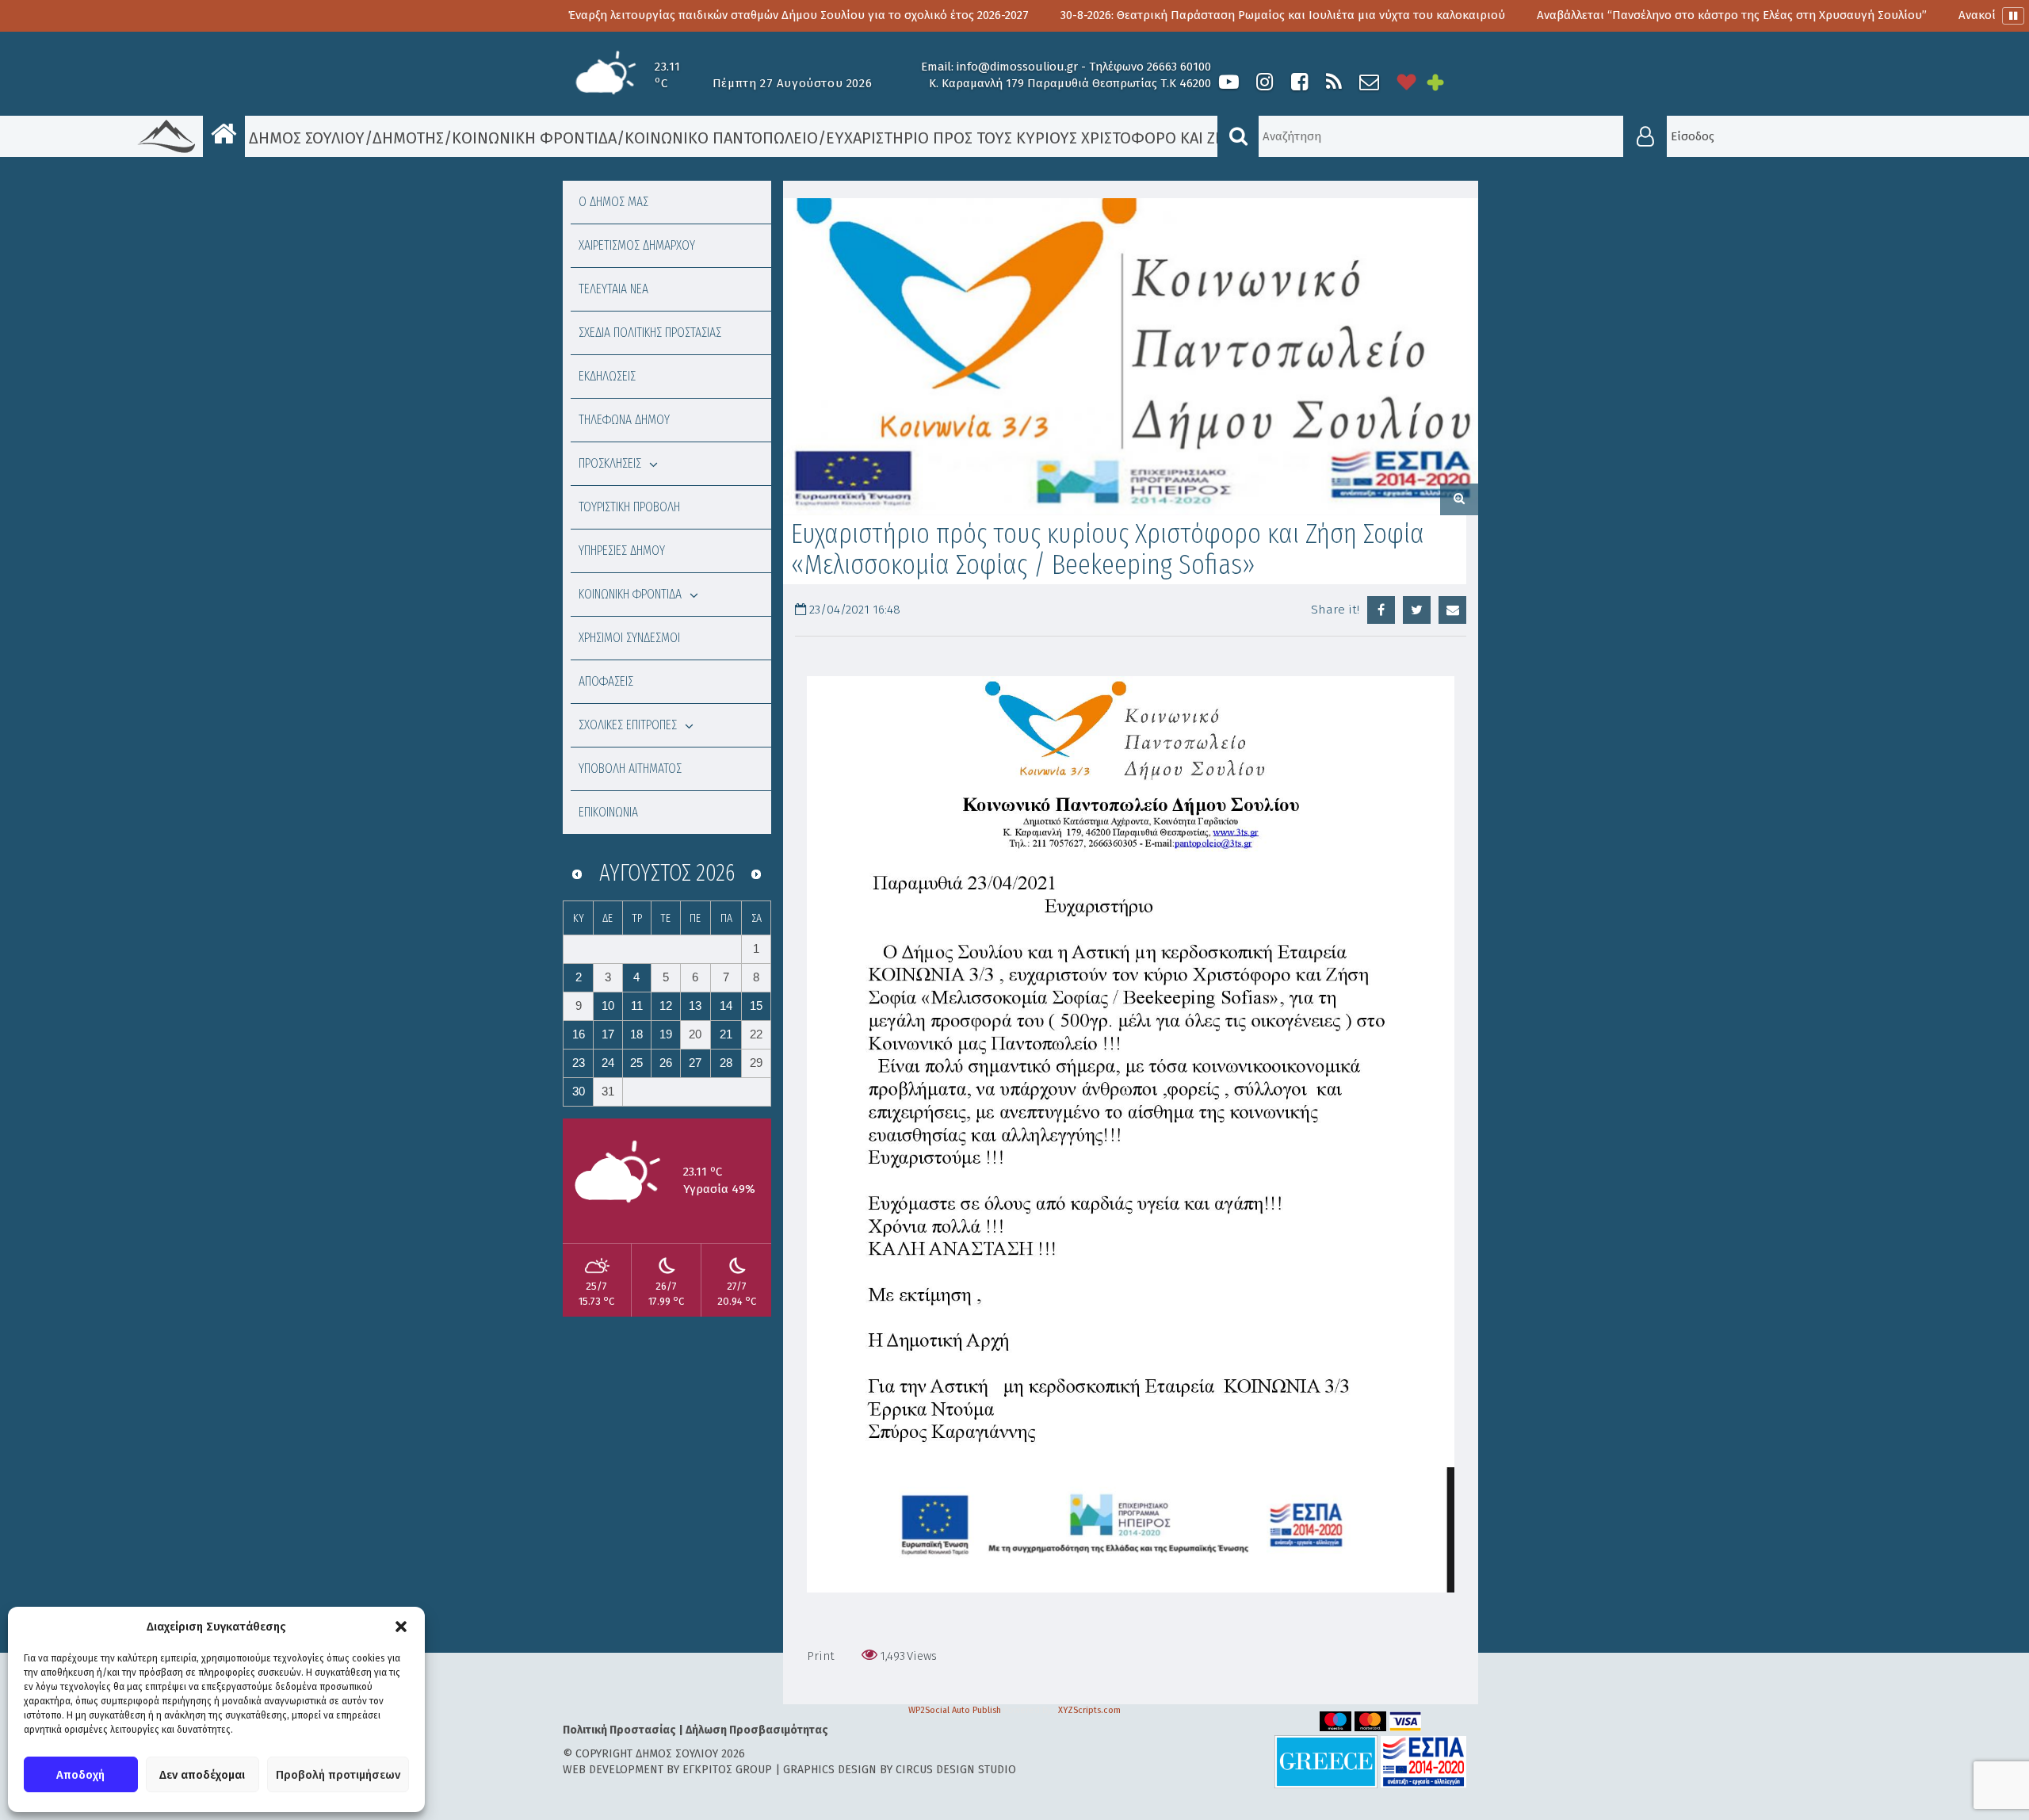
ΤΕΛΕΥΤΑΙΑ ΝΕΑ (613, 289)
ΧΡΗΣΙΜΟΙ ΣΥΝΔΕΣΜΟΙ (629, 638)
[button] (401, 1627)
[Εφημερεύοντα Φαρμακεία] (1446, 82)
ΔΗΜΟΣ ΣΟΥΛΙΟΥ (305, 138)
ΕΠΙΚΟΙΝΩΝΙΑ (608, 812)
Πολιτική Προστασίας (619, 1730)
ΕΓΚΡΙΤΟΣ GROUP (727, 1770)
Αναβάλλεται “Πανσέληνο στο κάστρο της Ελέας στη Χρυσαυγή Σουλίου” (1565, 15)
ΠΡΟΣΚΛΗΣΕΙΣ (610, 463)
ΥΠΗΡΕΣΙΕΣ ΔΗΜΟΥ (622, 551)
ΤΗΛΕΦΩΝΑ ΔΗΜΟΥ (624, 420)
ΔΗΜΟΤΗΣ (408, 138)
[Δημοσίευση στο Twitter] (1417, 610)
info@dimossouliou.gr (1017, 67)
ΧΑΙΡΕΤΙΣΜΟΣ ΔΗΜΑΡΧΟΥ (637, 245)
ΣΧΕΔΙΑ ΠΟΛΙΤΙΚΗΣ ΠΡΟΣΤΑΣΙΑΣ (650, 333)
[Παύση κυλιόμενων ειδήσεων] (2013, 16)
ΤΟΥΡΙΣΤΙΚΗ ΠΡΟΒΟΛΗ (629, 507)
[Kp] (1131, 357)
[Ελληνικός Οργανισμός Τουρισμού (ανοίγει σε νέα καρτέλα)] (1326, 1761)
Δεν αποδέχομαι (202, 1775)
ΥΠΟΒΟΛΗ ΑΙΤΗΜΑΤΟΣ (630, 769)
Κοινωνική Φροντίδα (534, 138)
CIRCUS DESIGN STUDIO (956, 1770)
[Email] (1452, 610)
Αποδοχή (80, 1775)
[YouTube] (1229, 82)
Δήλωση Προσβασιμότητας (757, 1730)
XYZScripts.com (1089, 1710)
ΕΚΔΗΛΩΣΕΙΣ (607, 376)
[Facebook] (1299, 82)
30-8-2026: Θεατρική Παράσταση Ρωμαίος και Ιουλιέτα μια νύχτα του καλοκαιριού (1116, 15)
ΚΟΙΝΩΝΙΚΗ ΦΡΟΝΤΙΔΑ (630, 594)
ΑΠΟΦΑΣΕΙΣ (606, 681)
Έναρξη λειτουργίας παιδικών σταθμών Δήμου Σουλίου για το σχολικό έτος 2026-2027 (631, 15)
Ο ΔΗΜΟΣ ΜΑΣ (613, 202)
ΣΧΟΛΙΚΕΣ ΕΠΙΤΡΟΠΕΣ (628, 725)
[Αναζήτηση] (1238, 136)
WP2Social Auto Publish (955, 1710)
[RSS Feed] (1334, 82)
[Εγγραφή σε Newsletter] (1369, 82)
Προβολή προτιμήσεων (338, 1775)
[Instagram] (1264, 82)
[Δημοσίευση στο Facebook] (1381, 610)
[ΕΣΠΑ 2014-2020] (1423, 1761)
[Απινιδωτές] (1407, 82)
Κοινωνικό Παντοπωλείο (721, 138)
